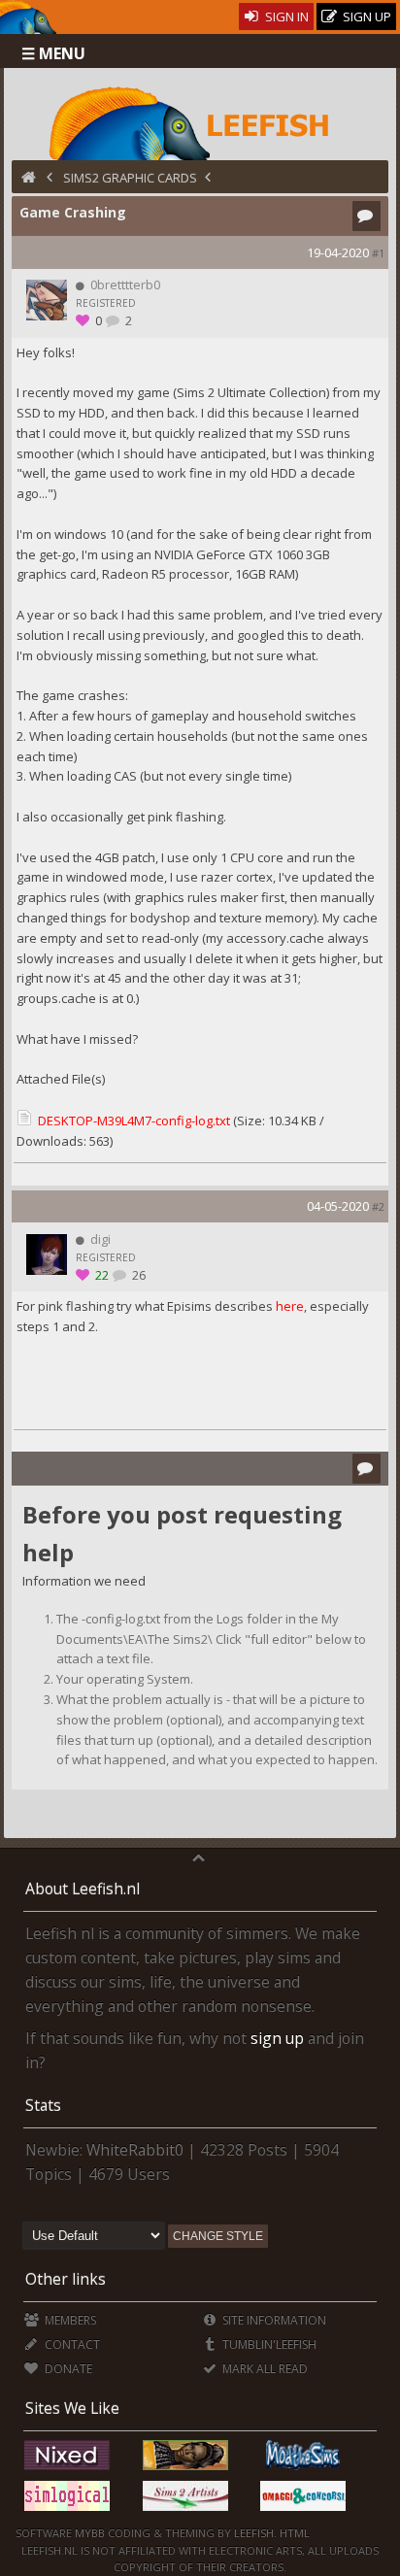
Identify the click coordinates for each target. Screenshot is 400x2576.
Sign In (285, 17)
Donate (67, 2369)
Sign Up (366, 17)
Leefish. (255, 2533)
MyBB (90, 2533)
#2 (378, 1206)
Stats (43, 2105)
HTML (293, 2533)
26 (137, 1275)
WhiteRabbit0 (135, 2150)
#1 (378, 253)
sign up (277, 2038)
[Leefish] (200, 121)
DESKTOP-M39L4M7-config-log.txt (134, 1121)
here (290, 1306)
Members (68, 2320)
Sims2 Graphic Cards (130, 178)
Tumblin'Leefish (268, 2344)
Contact (70, 2344)
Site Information (273, 2320)
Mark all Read (264, 2369)
